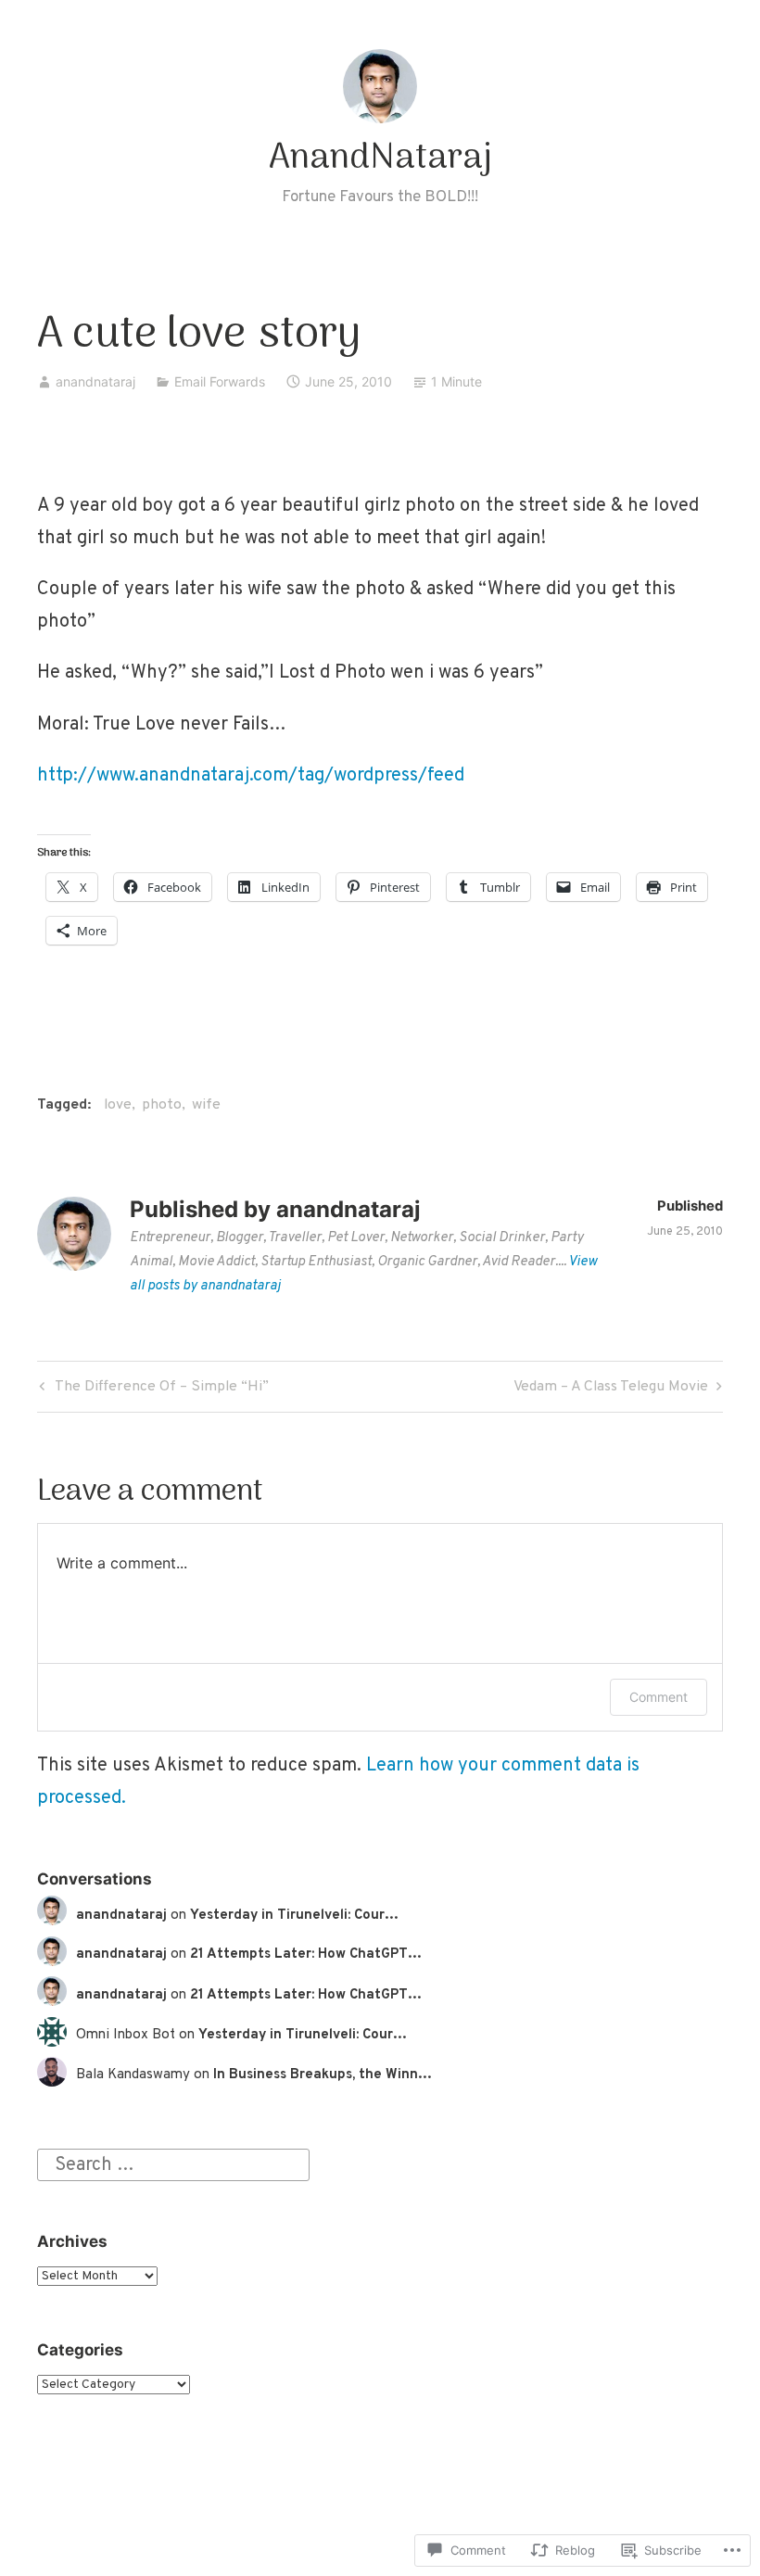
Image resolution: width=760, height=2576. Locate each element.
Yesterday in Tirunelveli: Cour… (294, 1916)
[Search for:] (173, 2165)
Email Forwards (220, 381)
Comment (659, 1697)
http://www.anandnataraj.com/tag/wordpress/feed (251, 776)
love (118, 1105)
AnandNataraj (380, 159)
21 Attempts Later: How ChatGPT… (306, 1954)
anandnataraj (95, 381)
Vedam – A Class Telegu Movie (611, 1390)
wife (206, 1105)
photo (162, 1105)
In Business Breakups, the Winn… (323, 2075)
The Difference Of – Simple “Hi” (152, 1390)
